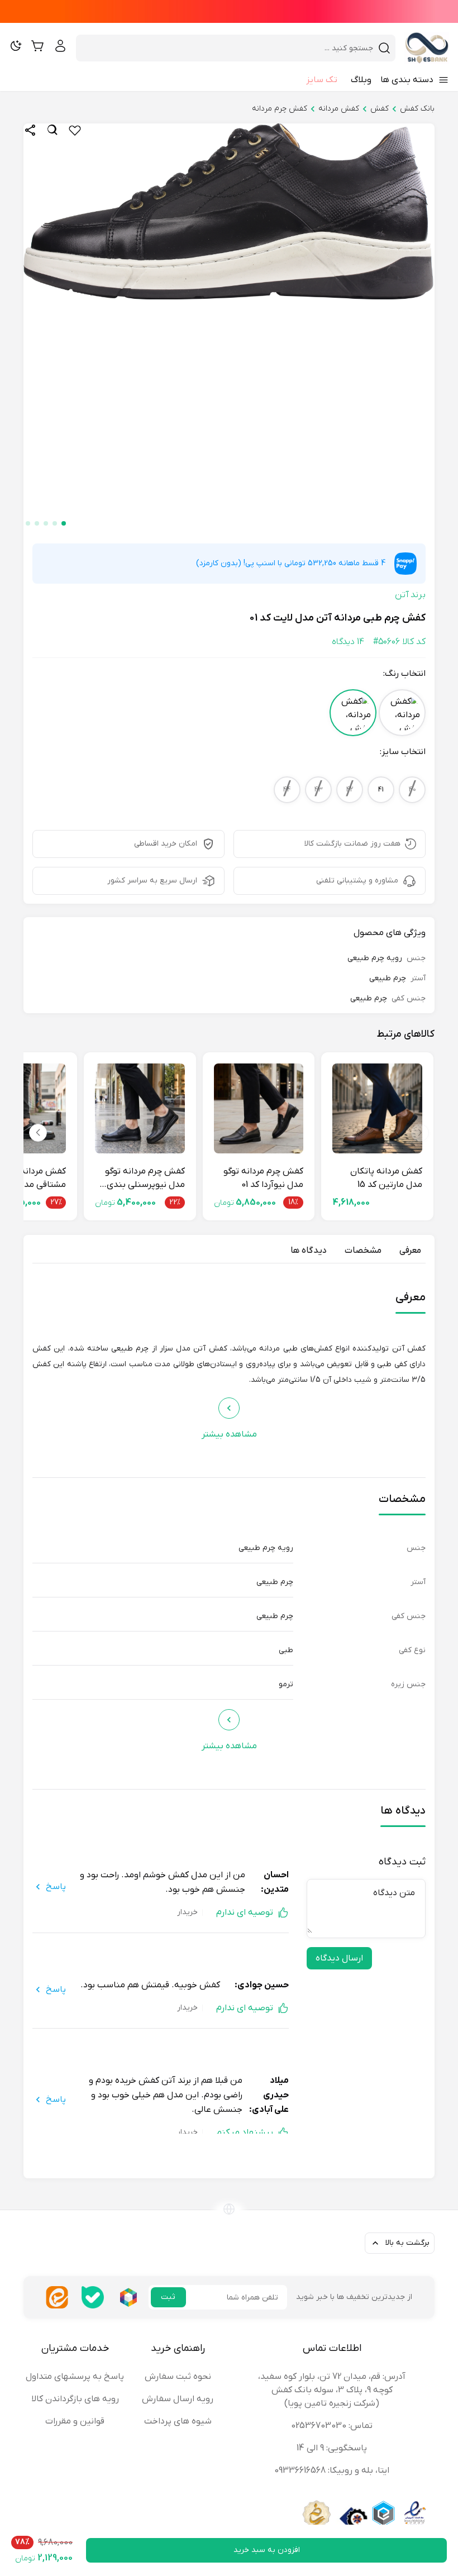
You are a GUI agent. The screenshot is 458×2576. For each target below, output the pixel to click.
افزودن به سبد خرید (267, 2550)
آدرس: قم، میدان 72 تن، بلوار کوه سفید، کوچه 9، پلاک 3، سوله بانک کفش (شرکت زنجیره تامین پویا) (332, 2390)
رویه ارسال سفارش (178, 2399)
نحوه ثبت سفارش (178, 2377)
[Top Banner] (229, 11)
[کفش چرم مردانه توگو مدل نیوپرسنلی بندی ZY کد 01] (140, 1108)
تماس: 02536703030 (332, 2426)
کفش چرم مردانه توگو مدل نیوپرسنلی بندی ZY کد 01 (145, 1179)
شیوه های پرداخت (178, 2421)
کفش (380, 109)
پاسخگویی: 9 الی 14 (332, 2448)
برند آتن (410, 595)
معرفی (410, 1251)
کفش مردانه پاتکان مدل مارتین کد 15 (386, 1178)
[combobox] (229, 48)
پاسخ (56, 1887)
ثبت (168, 2297)
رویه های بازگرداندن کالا (75, 2399)
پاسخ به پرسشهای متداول (75, 2377)
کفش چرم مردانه (280, 109)
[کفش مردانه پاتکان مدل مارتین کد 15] (377, 1108)
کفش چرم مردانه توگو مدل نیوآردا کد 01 (263, 1178)
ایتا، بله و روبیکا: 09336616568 (332, 2470)
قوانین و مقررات (75, 2421)
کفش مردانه (339, 109)
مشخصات (363, 1251)
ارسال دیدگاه (339, 1958)
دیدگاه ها (309, 1251)
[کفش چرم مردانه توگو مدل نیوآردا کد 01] (259, 1108)
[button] (64, 523)
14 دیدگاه (348, 642)
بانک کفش (417, 109)
